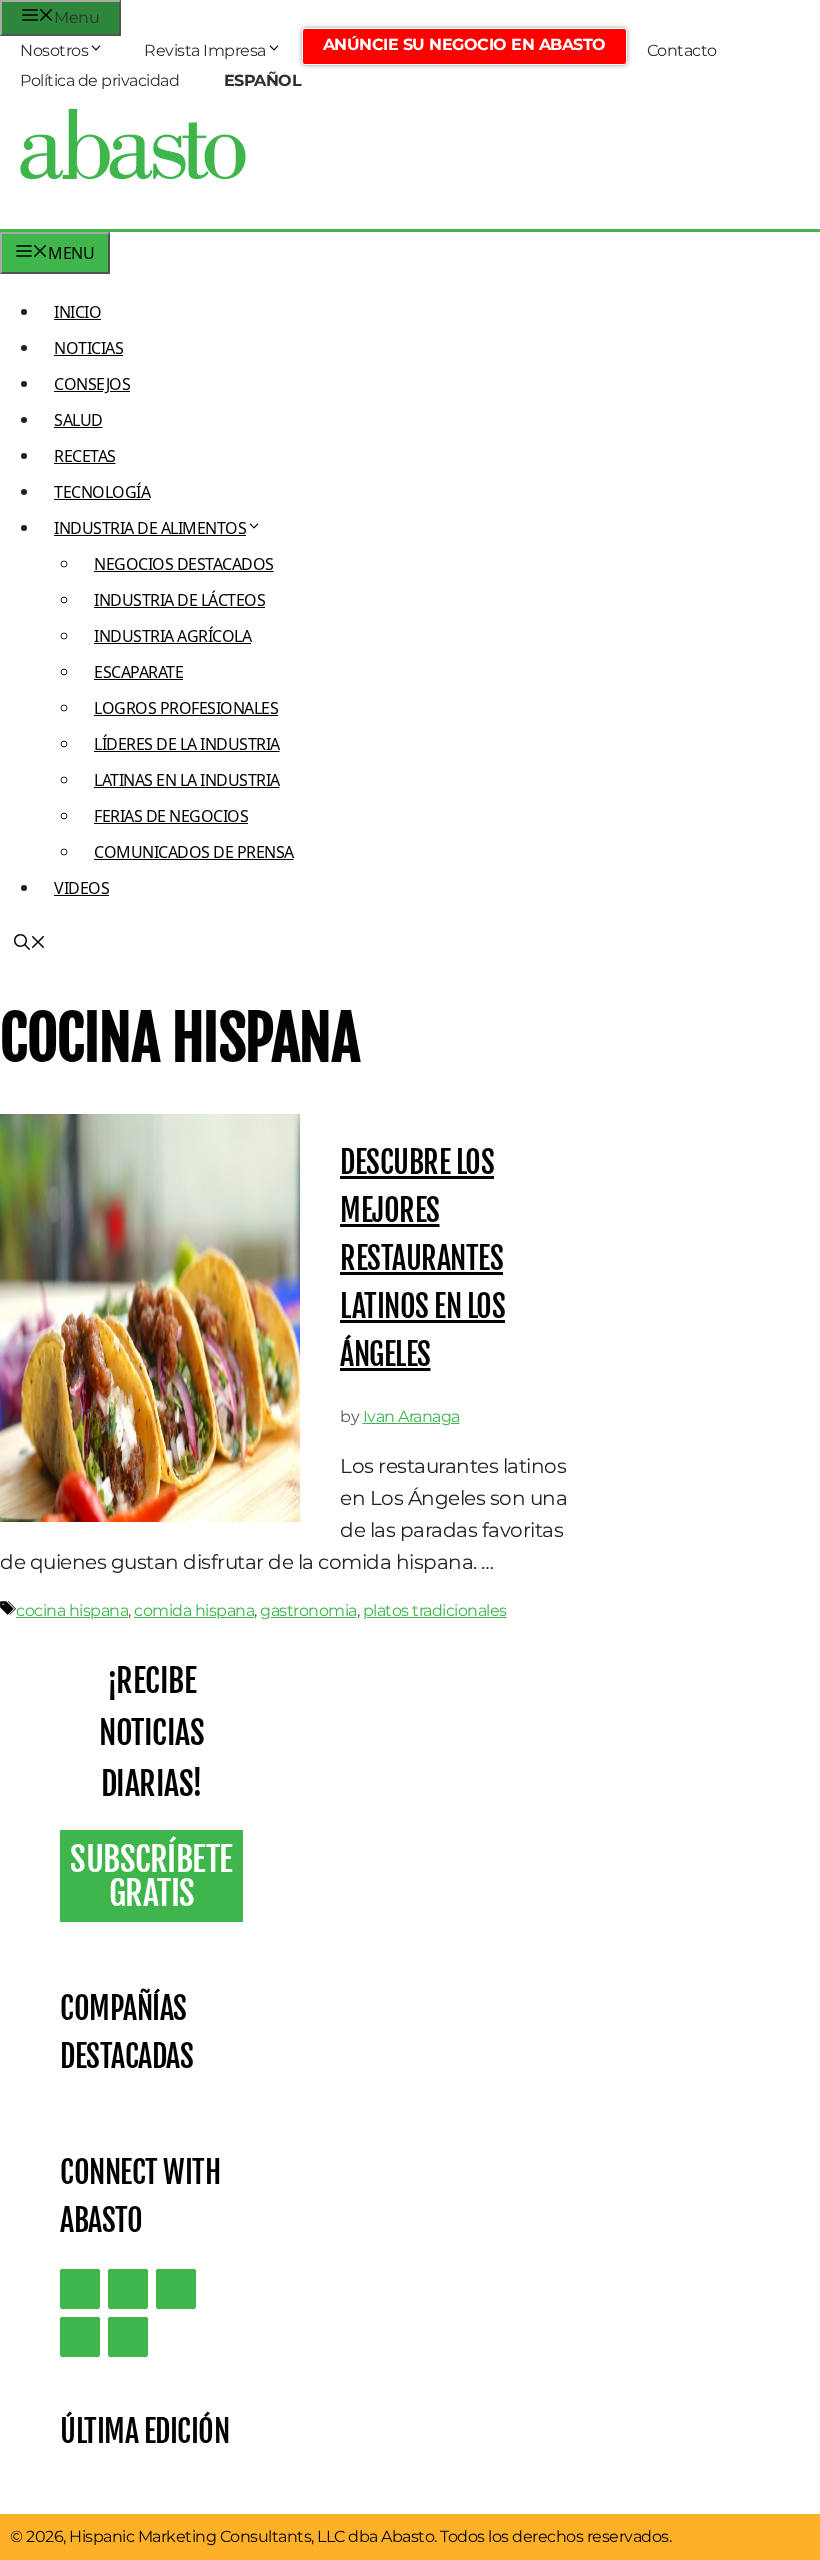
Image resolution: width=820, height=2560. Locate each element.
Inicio (77, 312)
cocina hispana (72, 1610)
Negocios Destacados (184, 564)
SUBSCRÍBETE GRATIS (151, 1876)
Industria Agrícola (172, 636)
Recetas (85, 456)
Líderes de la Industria (187, 744)
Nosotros (54, 50)
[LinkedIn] (128, 2289)
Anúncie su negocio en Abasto (464, 44)
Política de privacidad (99, 80)
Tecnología (102, 492)
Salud (78, 420)
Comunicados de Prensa (194, 852)
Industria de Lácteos (179, 600)
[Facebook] (128, 2337)
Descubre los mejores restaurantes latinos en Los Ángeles (422, 1258)
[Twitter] (80, 2289)
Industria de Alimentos (150, 528)
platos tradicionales (435, 1610)
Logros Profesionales (186, 708)
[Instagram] (176, 2289)
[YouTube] (80, 2337)
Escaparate (138, 672)
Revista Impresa (205, 50)
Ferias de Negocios (171, 816)
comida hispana (194, 1610)
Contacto (682, 50)
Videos (81, 888)
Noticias (88, 348)
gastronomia (308, 1610)
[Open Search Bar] (30, 944)
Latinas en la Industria (187, 780)
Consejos (92, 384)
